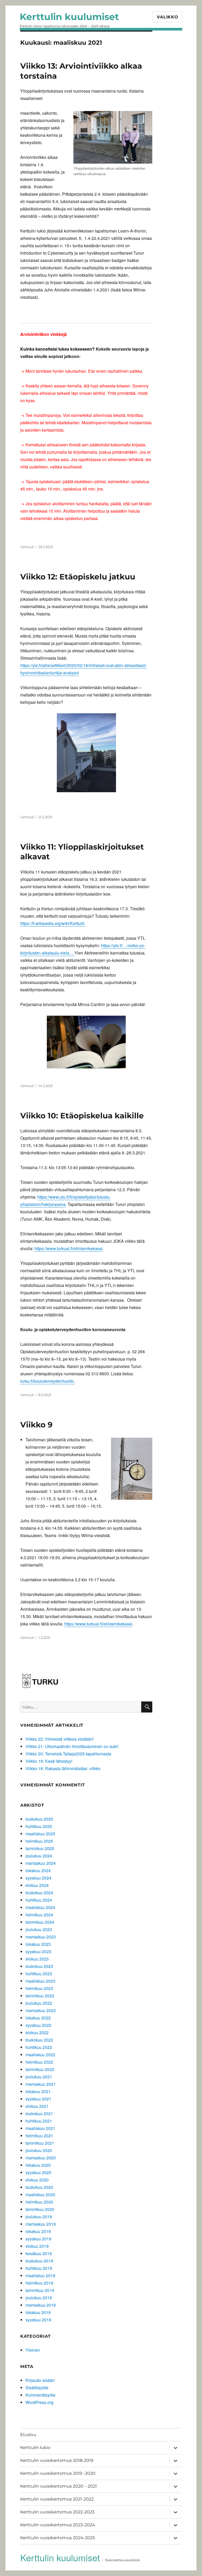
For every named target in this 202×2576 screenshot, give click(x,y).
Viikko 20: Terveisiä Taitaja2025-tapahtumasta (68, 1754)
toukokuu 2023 (39, 1966)
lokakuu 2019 (38, 2231)
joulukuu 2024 (39, 1856)
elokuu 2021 (37, 2106)
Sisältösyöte (37, 2388)
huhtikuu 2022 (39, 2047)
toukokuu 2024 (39, 1893)
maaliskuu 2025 (40, 1834)
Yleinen (33, 2350)
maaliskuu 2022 (40, 2055)
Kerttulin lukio (35, 2448)
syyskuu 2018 (38, 2320)
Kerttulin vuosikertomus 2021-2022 (57, 2499)
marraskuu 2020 (41, 2158)
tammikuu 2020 (40, 2209)
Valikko (167, 17)
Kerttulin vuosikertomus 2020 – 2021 (59, 2486)
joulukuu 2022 (39, 2003)
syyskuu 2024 (38, 1878)
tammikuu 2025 (40, 1848)
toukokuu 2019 (39, 2261)
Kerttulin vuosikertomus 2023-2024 (58, 2525)
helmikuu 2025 (39, 1841)
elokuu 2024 (37, 1885)
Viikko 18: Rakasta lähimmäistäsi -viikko (63, 1768)
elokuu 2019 (37, 2246)
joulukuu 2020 (39, 2150)
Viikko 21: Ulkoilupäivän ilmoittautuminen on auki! (72, 1746)
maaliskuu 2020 (40, 2194)
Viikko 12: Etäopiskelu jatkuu (78, 577)
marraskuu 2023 (41, 1937)
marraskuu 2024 (41, 1863)
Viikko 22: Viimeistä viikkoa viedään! (60, 1739)
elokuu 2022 (37, 2032)
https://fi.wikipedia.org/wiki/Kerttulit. (53, 923)
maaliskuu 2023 (40, 1981)
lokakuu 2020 (38, 2165)
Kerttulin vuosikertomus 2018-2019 (57, 2460)
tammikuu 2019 (40, 2290)
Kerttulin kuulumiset (69, 17)
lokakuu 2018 (38, 2312)
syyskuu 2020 (38, 2172)
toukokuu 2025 (39, 1819)
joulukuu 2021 (39, 2077)
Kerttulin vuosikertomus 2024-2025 (58, 2538)
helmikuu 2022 (39, 2062)
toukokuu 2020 (39, 2187)
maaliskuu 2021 (40, 2128)
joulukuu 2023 (39, 1929)
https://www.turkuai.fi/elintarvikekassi (69, 1248)
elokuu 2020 (37, 2180)
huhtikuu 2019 (39, 2268)
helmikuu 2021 (39, 2136)
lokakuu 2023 (38, 1944)
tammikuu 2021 (40, 2143)
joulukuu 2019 (39, 2217)
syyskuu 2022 (38, 2025)
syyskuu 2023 (38, 1951)
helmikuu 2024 (39, 1915)
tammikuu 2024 (40, 1922)
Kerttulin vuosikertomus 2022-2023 (57, 2512)
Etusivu (28, 2435)
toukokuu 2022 (39, 2040)
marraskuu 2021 (41, 2084)
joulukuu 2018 (39, 2298)
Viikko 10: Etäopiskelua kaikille (82, 1116)
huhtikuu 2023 (39, 1974)
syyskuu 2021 (38, 2099)
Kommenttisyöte (41, 2395)
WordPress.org (39, 2402)
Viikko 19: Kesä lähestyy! (49, 1761)
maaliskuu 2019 (40, 2276)
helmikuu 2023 (39, 1988)
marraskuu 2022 (41, 2010)
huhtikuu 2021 (39, 2121)
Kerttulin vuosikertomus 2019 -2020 (58, 2473)
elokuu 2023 (37, 1959)
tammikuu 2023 (40, 1996)
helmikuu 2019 (39, 2283)
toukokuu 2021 (39, 2113)
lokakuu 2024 (38, 1870)
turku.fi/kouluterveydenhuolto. (48, 1381)
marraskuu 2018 (41, 2305)
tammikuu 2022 (40, 2069)
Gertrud (27, 547)
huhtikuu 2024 (39, 1900)
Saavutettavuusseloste (122, 2560)
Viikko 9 (36, 1425)
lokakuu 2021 (38, 2091)
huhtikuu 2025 (39, 1826)
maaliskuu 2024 (40, 1907)
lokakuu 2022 (38, 2018)
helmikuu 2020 (39, 2202)
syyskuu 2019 (38, 2239)
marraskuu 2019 (41, 2224)
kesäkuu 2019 (39, 2253)
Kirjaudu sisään (40, 2380)
